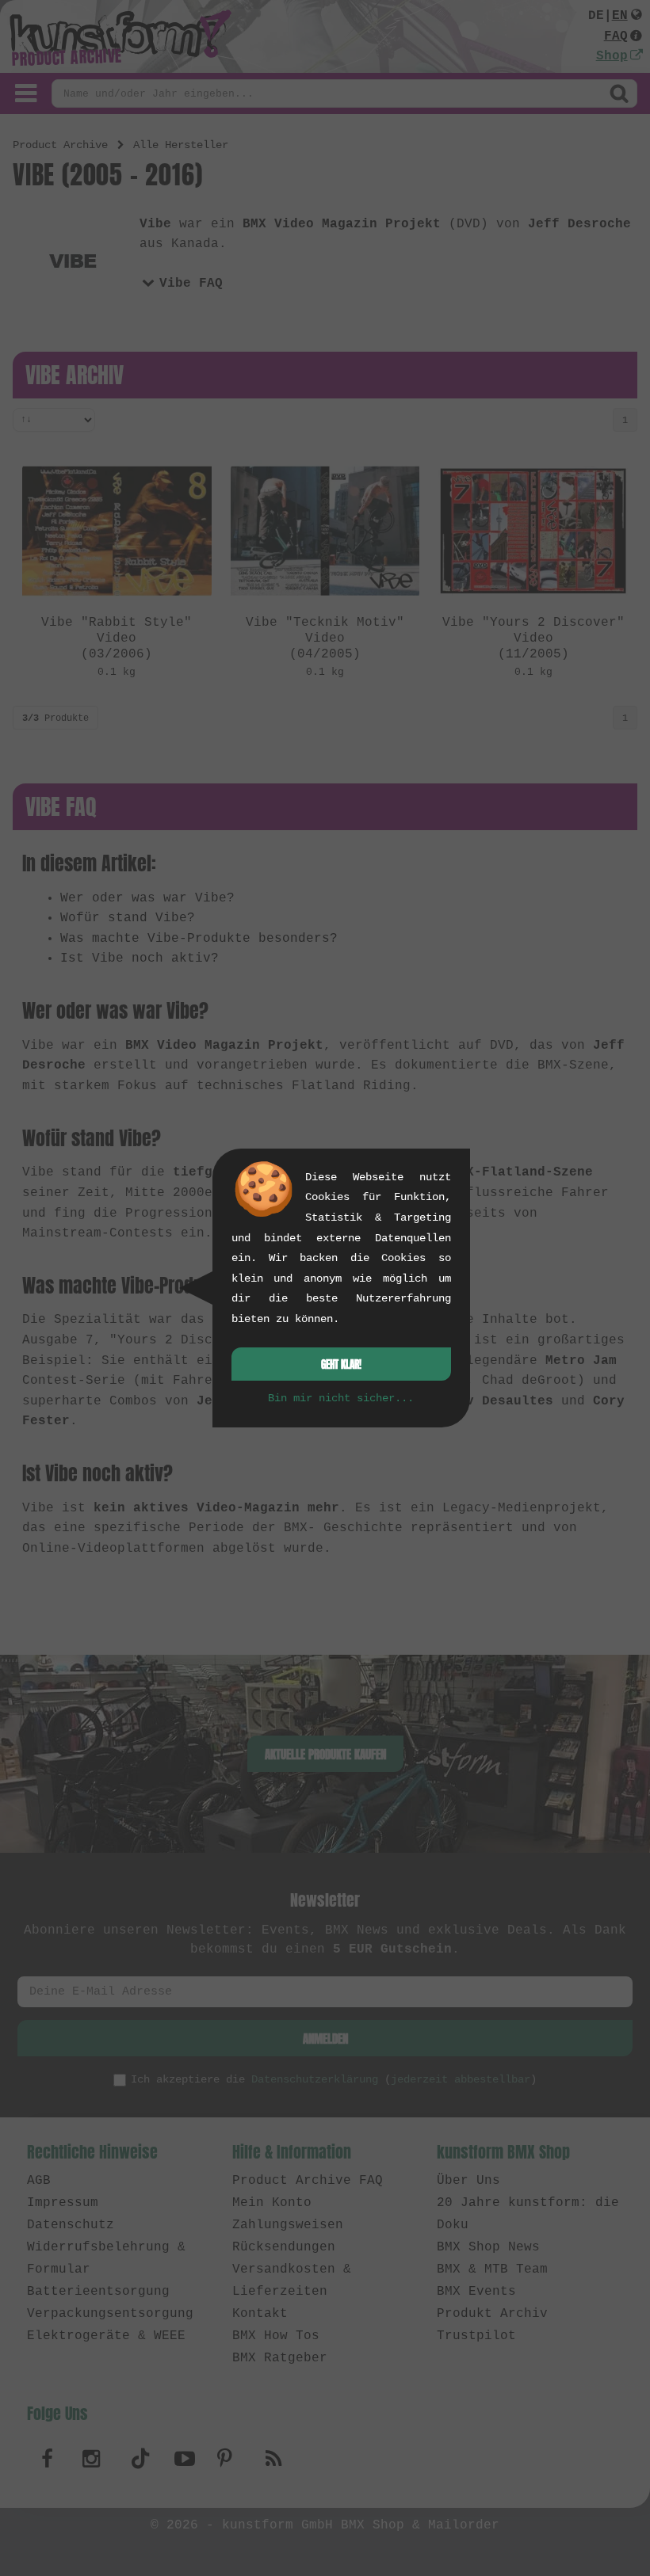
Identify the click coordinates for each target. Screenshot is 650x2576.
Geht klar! (341, 1364)
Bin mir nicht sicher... (341, 1398)
